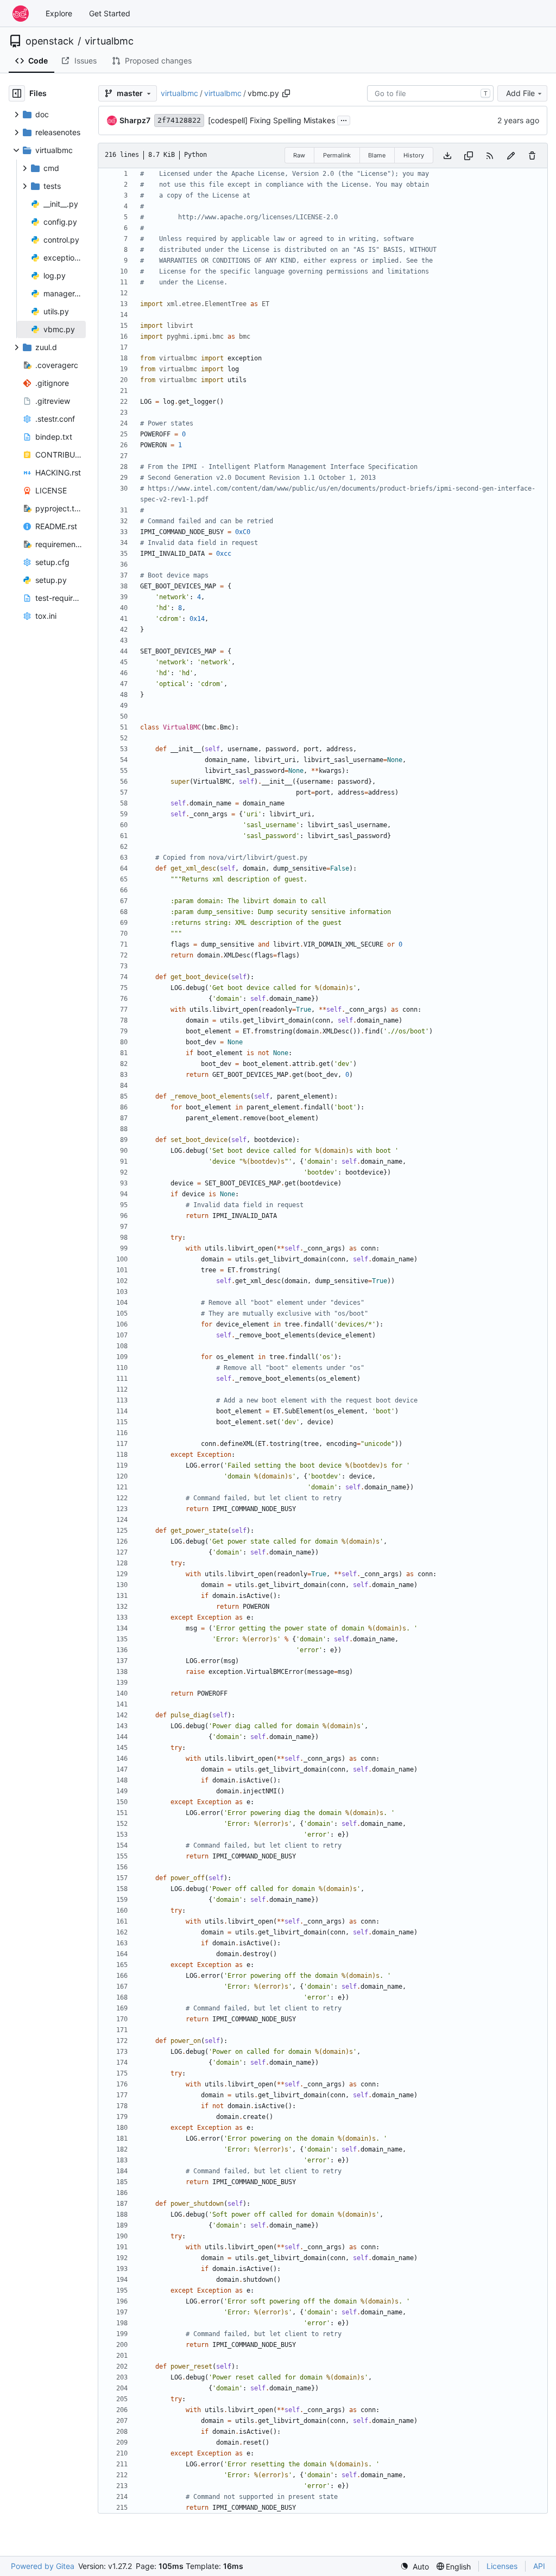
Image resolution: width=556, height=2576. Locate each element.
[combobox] (430, 93)
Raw (299, 155)
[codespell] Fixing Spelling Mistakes (271, 120)
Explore (59, 13)
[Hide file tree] (17, 93)
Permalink (337, 155)
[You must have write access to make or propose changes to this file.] (532, 156)
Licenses (502, 2566)
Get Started (110, 13)
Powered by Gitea (43, 2566)
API (539, 2566)
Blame (377, 155)
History (414, 155)
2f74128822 (179, 120)
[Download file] (447, 156)
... (344, 119)
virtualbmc (109, 41)
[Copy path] (286, 93)
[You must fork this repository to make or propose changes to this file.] (511, 156)
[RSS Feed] (490, 156)
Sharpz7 (135, 120)
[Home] (21, 14)
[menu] (415, 2567)
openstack (50, 41)
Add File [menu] (520, 93)
